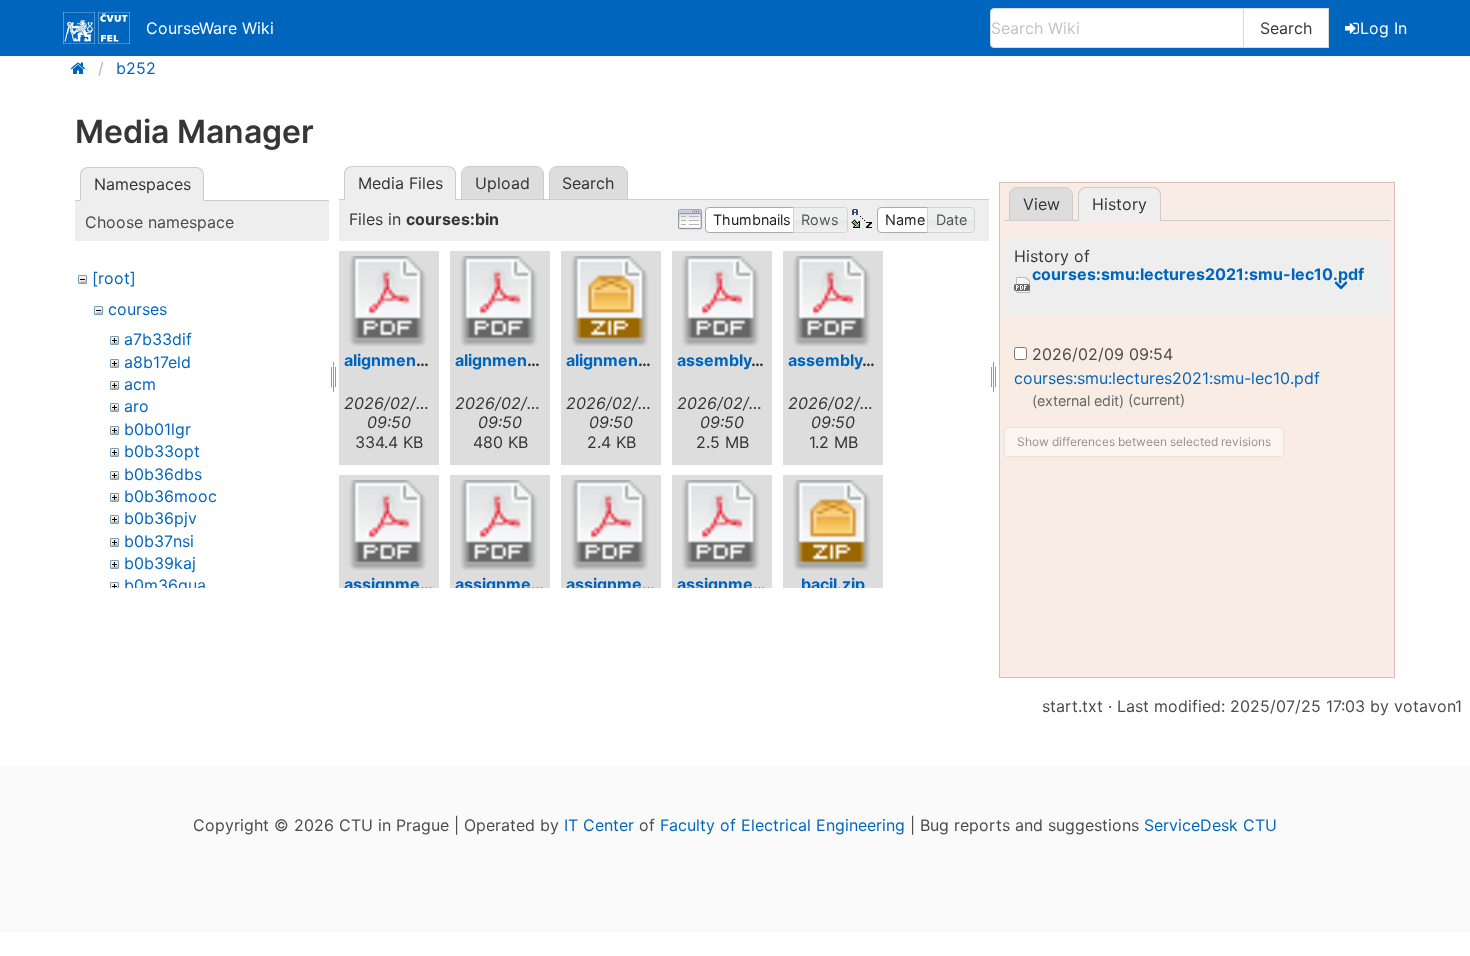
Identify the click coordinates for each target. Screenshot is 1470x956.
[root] (114, 278)
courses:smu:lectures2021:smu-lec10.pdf (1198, 274)
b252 (136, 68)
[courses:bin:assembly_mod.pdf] (833, 301)
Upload (502, 183)
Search (1286, 28)
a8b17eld (157, 362)
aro (136, 406)
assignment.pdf (405, 584)
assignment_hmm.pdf (762, 584)
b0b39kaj (160, 563)
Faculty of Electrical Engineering (782, 825)
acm (140, 384)
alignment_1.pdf (405, 360)
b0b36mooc (170, 496)
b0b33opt (162, 451)
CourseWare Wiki (210, 28)
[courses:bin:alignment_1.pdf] (389, 301)
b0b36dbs (163, 474)
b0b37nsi (159, 541)
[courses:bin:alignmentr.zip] (611, 301)
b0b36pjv (160, 518)
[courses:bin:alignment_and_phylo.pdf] (500, 301)
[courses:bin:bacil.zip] (833, 525)
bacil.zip (833, 584)
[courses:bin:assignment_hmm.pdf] (722, 525)
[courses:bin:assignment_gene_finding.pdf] (611, 525)
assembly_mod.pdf (862, 360)
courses (137, 309)
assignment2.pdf (521, 584)
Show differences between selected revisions (1144, 441)
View (1041, 204)
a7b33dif (158, 339)
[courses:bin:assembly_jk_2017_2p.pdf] (722, 301)
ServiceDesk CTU (1210, 825)
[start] (84, 68)
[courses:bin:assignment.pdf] (389, 525)
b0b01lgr (157, 429)
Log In (1383, 28)
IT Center (599, 825)
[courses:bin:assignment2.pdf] (500, 525)
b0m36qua (165, 585)
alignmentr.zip (622, 360)
